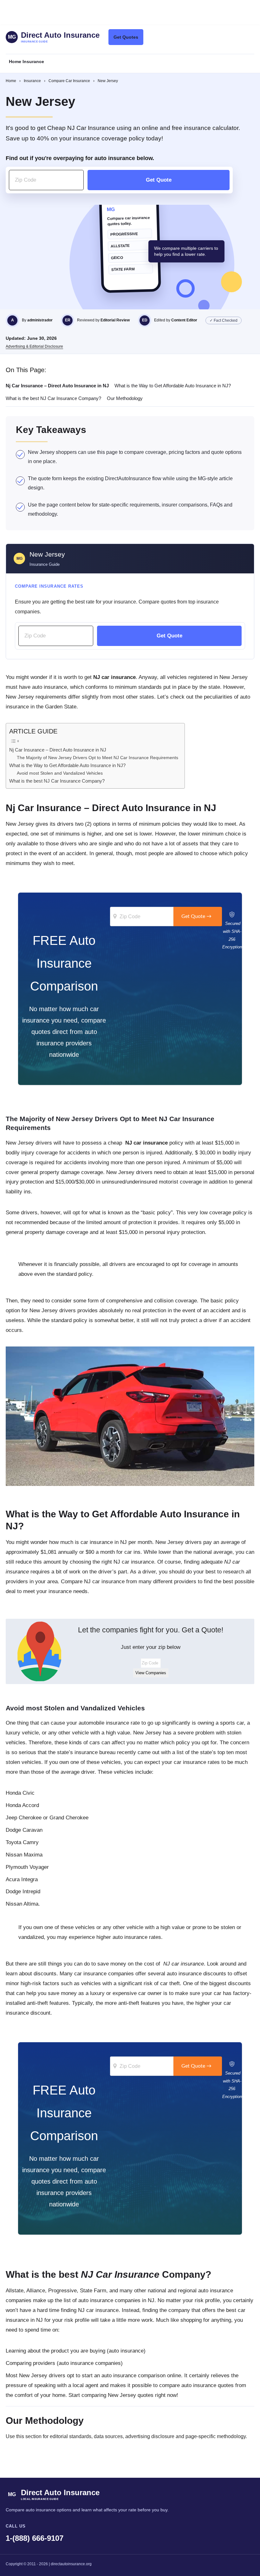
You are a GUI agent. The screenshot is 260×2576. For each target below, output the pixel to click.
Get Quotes (126, 37)
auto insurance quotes (208, 2385)
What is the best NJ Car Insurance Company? (57, 781)
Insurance (32, 81)
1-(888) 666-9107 (35, 2538)
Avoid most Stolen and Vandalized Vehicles (60, 773)
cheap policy (146, 1143)
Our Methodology (125, 398)
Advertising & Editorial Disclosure (34, 346)
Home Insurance (26, 61)
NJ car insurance (134, 1562)
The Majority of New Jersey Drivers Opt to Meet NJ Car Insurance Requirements (97, 758)
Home (11, 81)
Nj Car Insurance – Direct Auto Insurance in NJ (58, 750)
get (109, 677)
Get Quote (159, 180)
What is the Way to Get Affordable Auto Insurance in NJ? (67, 765)
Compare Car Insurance (69, 81)
